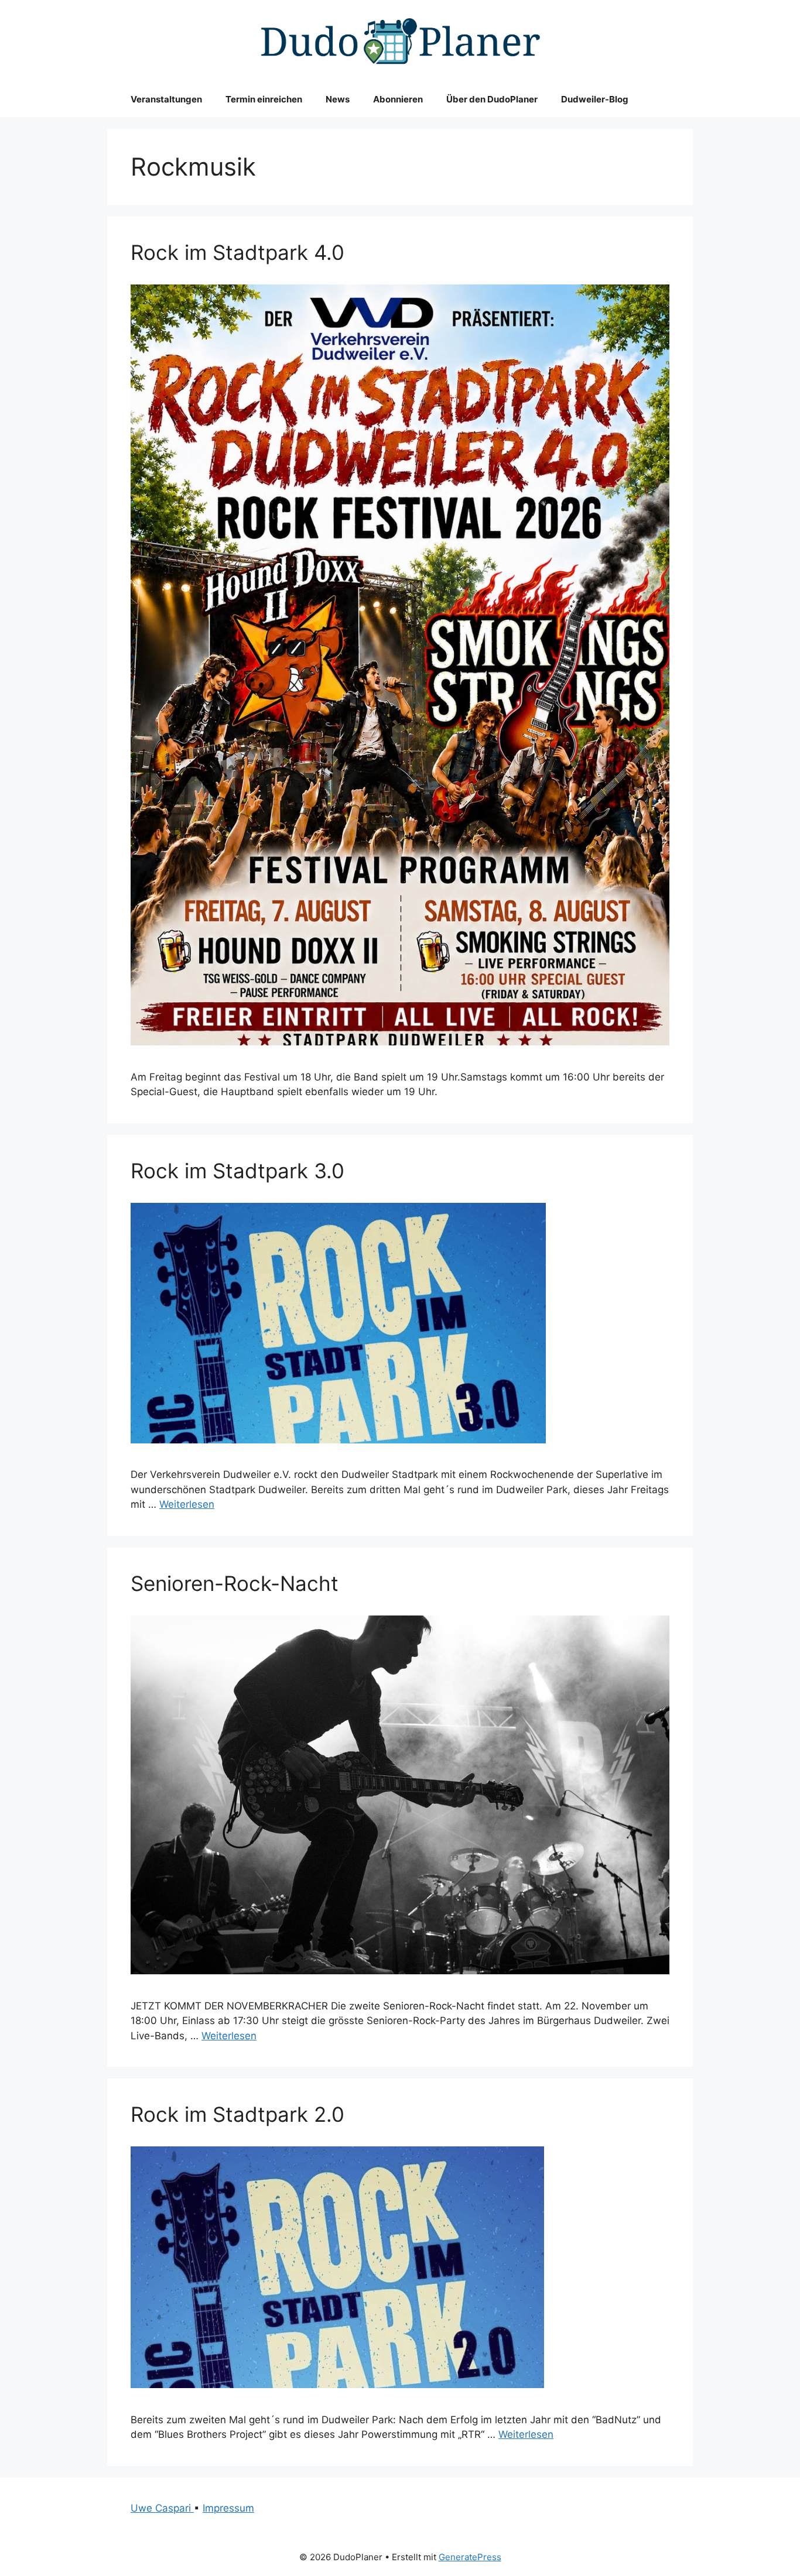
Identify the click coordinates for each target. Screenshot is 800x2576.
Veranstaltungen (166, 99)
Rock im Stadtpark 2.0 (237, 2114)
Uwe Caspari (162, 2508)
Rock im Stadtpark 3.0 (237, 1171)
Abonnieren (398, 99)
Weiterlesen (187, 1504)
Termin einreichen (264, 99)
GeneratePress (470, 2557)
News (338, 99)
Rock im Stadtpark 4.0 (237, 252)
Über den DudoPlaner (492, 99)
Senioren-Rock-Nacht (235, 1583)
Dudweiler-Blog (595, 99)
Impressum (228, 2508)
